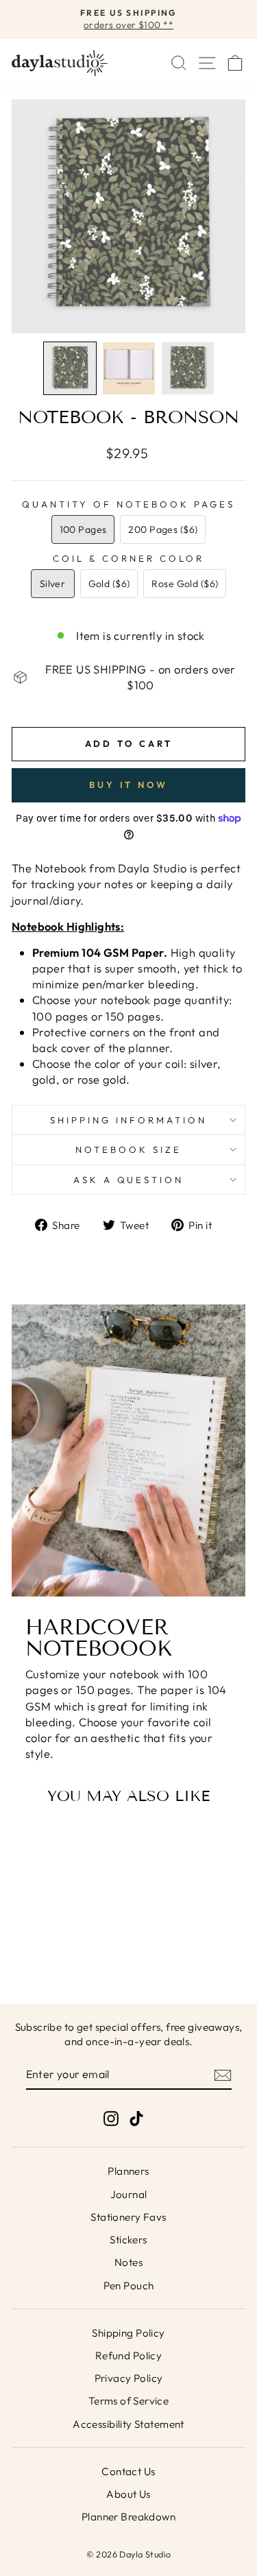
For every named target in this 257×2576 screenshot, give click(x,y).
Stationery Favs (128, 2217)
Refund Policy (128, 2356)
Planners (128, 2171)
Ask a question (129, 1180)
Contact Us (128, 2471)
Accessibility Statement (128, 2424)
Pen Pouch (129, 2286)
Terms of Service (129, 2401)
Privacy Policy (129, 2378)
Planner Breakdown (128, 2517)
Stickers (128, 2240)
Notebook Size (128, 1149)
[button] (70, 368)
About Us (128, 2494)
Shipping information (128, 1120)
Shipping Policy (128, 2333)
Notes (128, 2262)
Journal (129, 2194)
